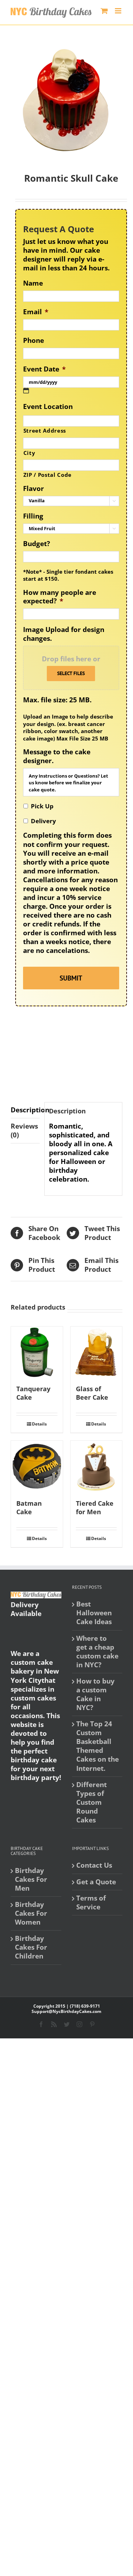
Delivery (43, 821)
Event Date (44, 369)
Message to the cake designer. (57, 756)
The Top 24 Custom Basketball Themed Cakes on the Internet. (98, 1746)
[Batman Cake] (37, 1466)
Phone (34, 341)
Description (25, 1110)
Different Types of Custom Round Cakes (92, 1802)
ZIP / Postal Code (48, 475)
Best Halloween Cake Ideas (94, 1613)
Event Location (48, 407)
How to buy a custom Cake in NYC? (95, 1694)
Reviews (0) (24, 1131)
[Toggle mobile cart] (104, 11)
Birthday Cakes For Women (31, 1913)
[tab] (25, 1110)
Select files (71, 673)
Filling (33, 516)
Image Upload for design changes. (64, 634)
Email (36, 312)
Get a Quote (96, 1882)
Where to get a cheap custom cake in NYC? (97, 1652)
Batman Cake (29, 1507)
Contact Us (94, 1865)
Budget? (37, 544)
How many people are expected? (60, 597)
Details (39, 1424)
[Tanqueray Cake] (37, 1352)
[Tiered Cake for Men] (96, 1466)
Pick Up (42, 806)
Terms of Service (91, 1903)
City (29, 453)
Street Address (45, 431)
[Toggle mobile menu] (119, 11)
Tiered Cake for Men (95, 1507)
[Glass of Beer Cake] (96, 1352)
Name (33, 283)
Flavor (34, 489)
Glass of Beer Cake (92, 1393)
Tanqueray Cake (33, 1393)
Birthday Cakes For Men (31, 1880)
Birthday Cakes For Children (31, 1947)
